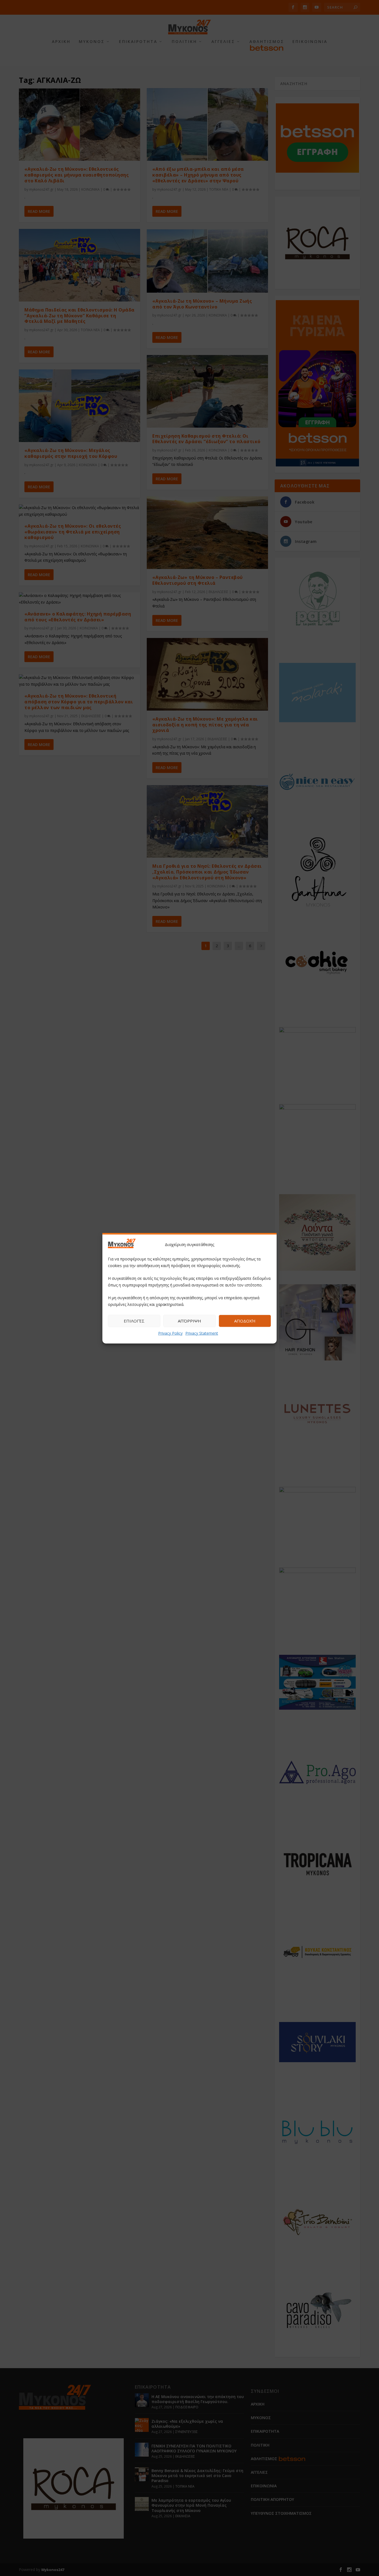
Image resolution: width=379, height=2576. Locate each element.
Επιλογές (134, 1321)
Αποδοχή (245, 1321)
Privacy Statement (202, 1333)
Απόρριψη (189, 1321)
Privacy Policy (170, 1333)
